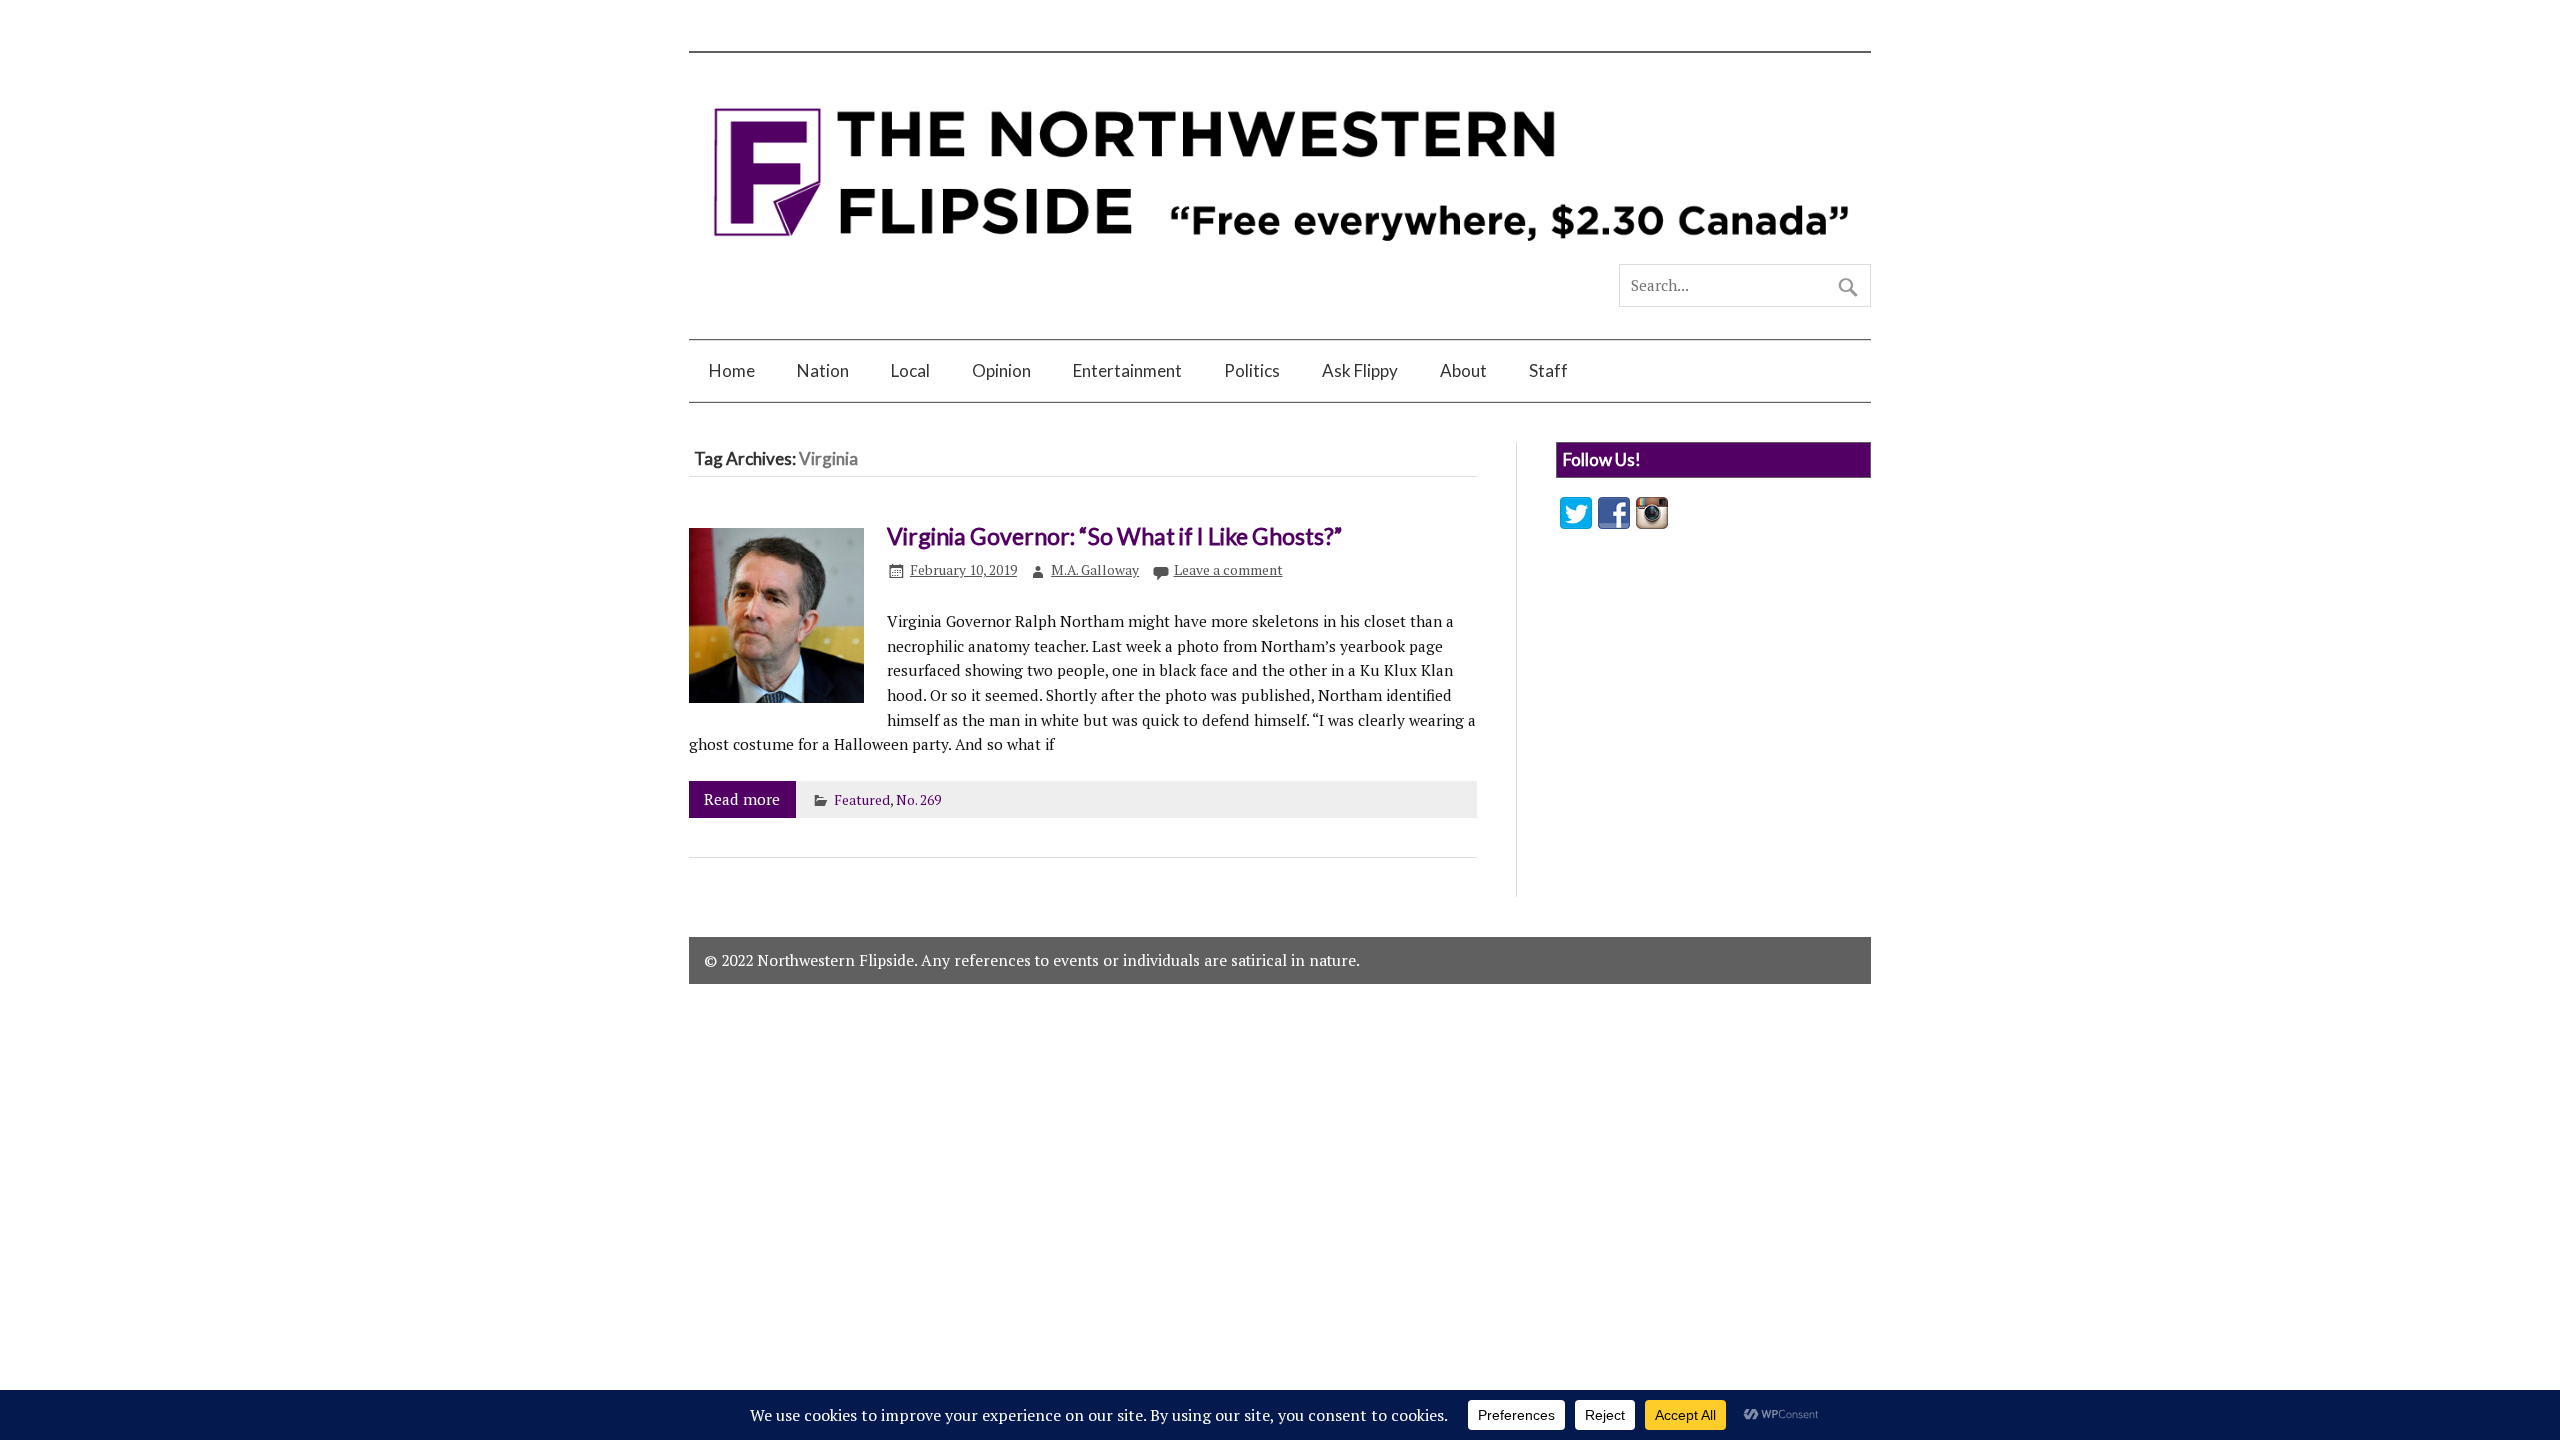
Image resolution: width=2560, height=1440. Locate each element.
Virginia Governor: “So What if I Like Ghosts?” (1114, 536)
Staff (1548, 370)
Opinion (1001, 370)
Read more (742, 799)
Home (732, 370)
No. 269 (918, 800)
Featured (862, 800)
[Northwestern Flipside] (1280, 255)
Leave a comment (1228, 570)
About (1463, 370)
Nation (823, 370)
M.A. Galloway (1095, 570)
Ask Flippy (1360, 370)
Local (910, 370)
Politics (1252, 370)
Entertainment (1127, 370)
